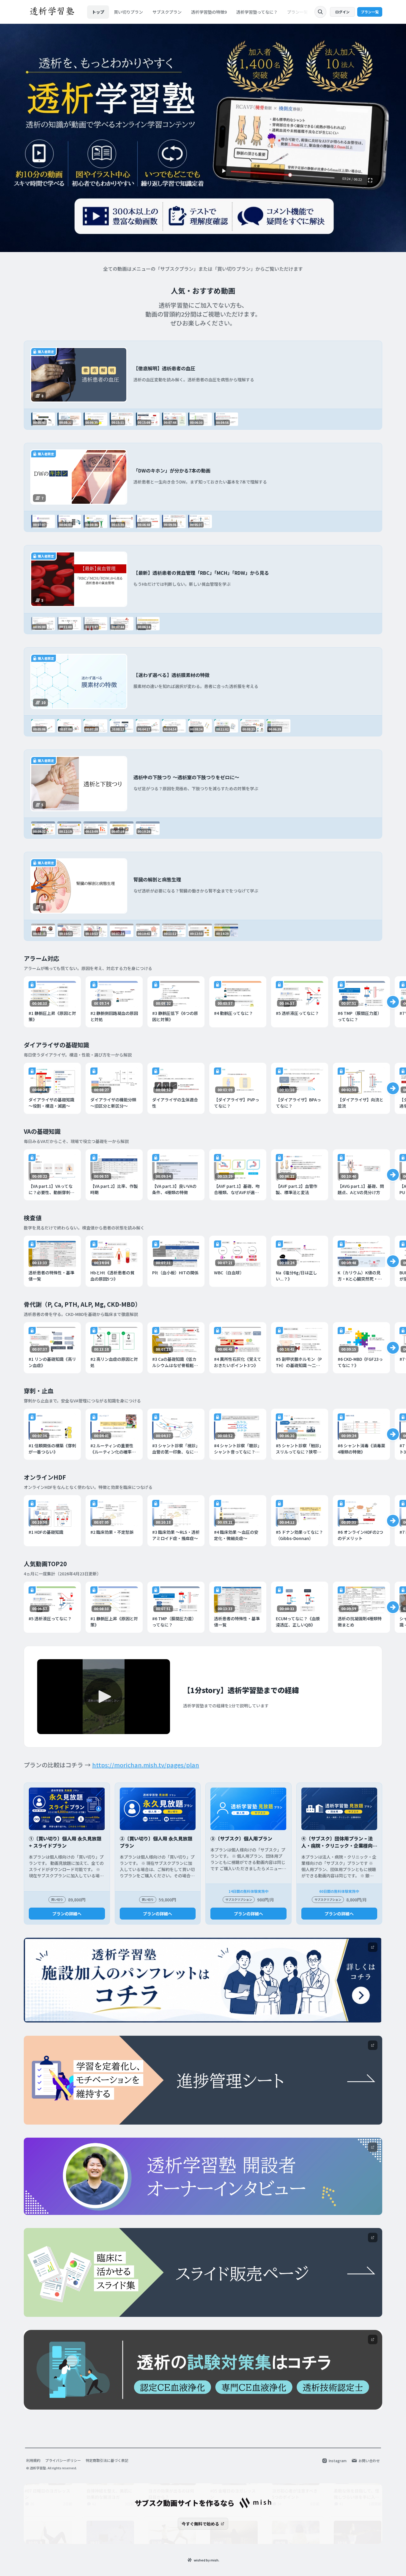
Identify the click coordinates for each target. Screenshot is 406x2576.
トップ (98, 12)
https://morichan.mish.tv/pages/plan (146, 1765)
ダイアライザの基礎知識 (56, 1045)
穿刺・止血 (39, 1391)
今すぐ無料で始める (200, 2524)
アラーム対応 (41, 958)
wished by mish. (207, 2560)
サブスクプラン (167, 12)
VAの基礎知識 (42, 1131)
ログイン (342, 12)
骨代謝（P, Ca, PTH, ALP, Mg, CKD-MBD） (82, 1304)
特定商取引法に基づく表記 (107, 2460)
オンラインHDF (45, 1477)
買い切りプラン (128, 12)
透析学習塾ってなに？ (257, 12)
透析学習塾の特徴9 (209, 12)
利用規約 (33, 2460)
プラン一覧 (298, 12)
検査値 (33, 1218)
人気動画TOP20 (45, 1564)
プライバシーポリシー (63, 2460)
